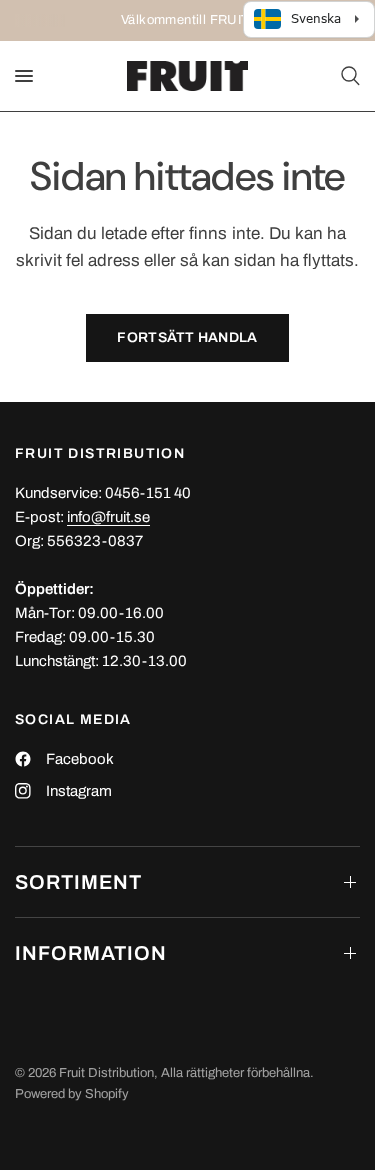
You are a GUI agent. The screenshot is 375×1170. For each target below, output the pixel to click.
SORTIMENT (78, 882)
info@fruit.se (108, 517)
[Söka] (347, 76)
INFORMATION (91, 953)
